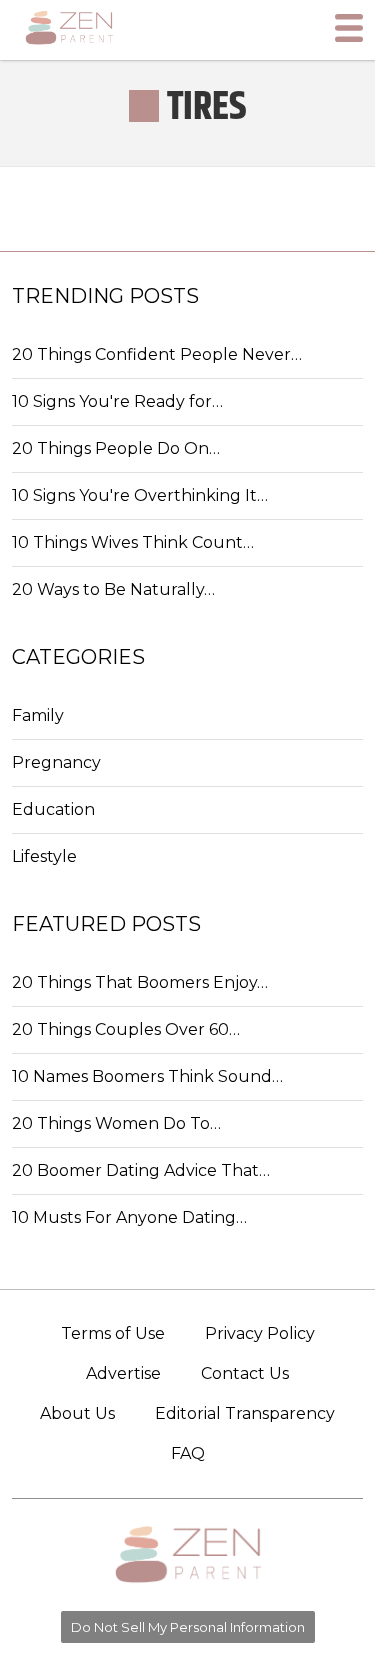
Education (53, 809)
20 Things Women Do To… (116, 1123)
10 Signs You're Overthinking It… (140, 495)
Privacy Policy (260, 1333)
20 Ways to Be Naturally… (113, 589)
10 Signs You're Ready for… (117, 401)
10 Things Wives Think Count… (133, 542)
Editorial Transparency (245, 1413)
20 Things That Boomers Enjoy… (140, 982)
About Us (77, 1413)
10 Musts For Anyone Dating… (129, 1217)
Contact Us (245, 1373)
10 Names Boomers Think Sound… (147, 1076)
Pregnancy (56, 762)
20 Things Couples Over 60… (126, 1029)
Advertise (123, 1373)
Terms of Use (113, 1333)
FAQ (188, 1453)
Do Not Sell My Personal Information (188, 1627)
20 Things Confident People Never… (157, 354)
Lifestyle (44, 856)
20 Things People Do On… (116, 448)
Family (38, 715)
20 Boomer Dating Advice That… (141, 1170)
